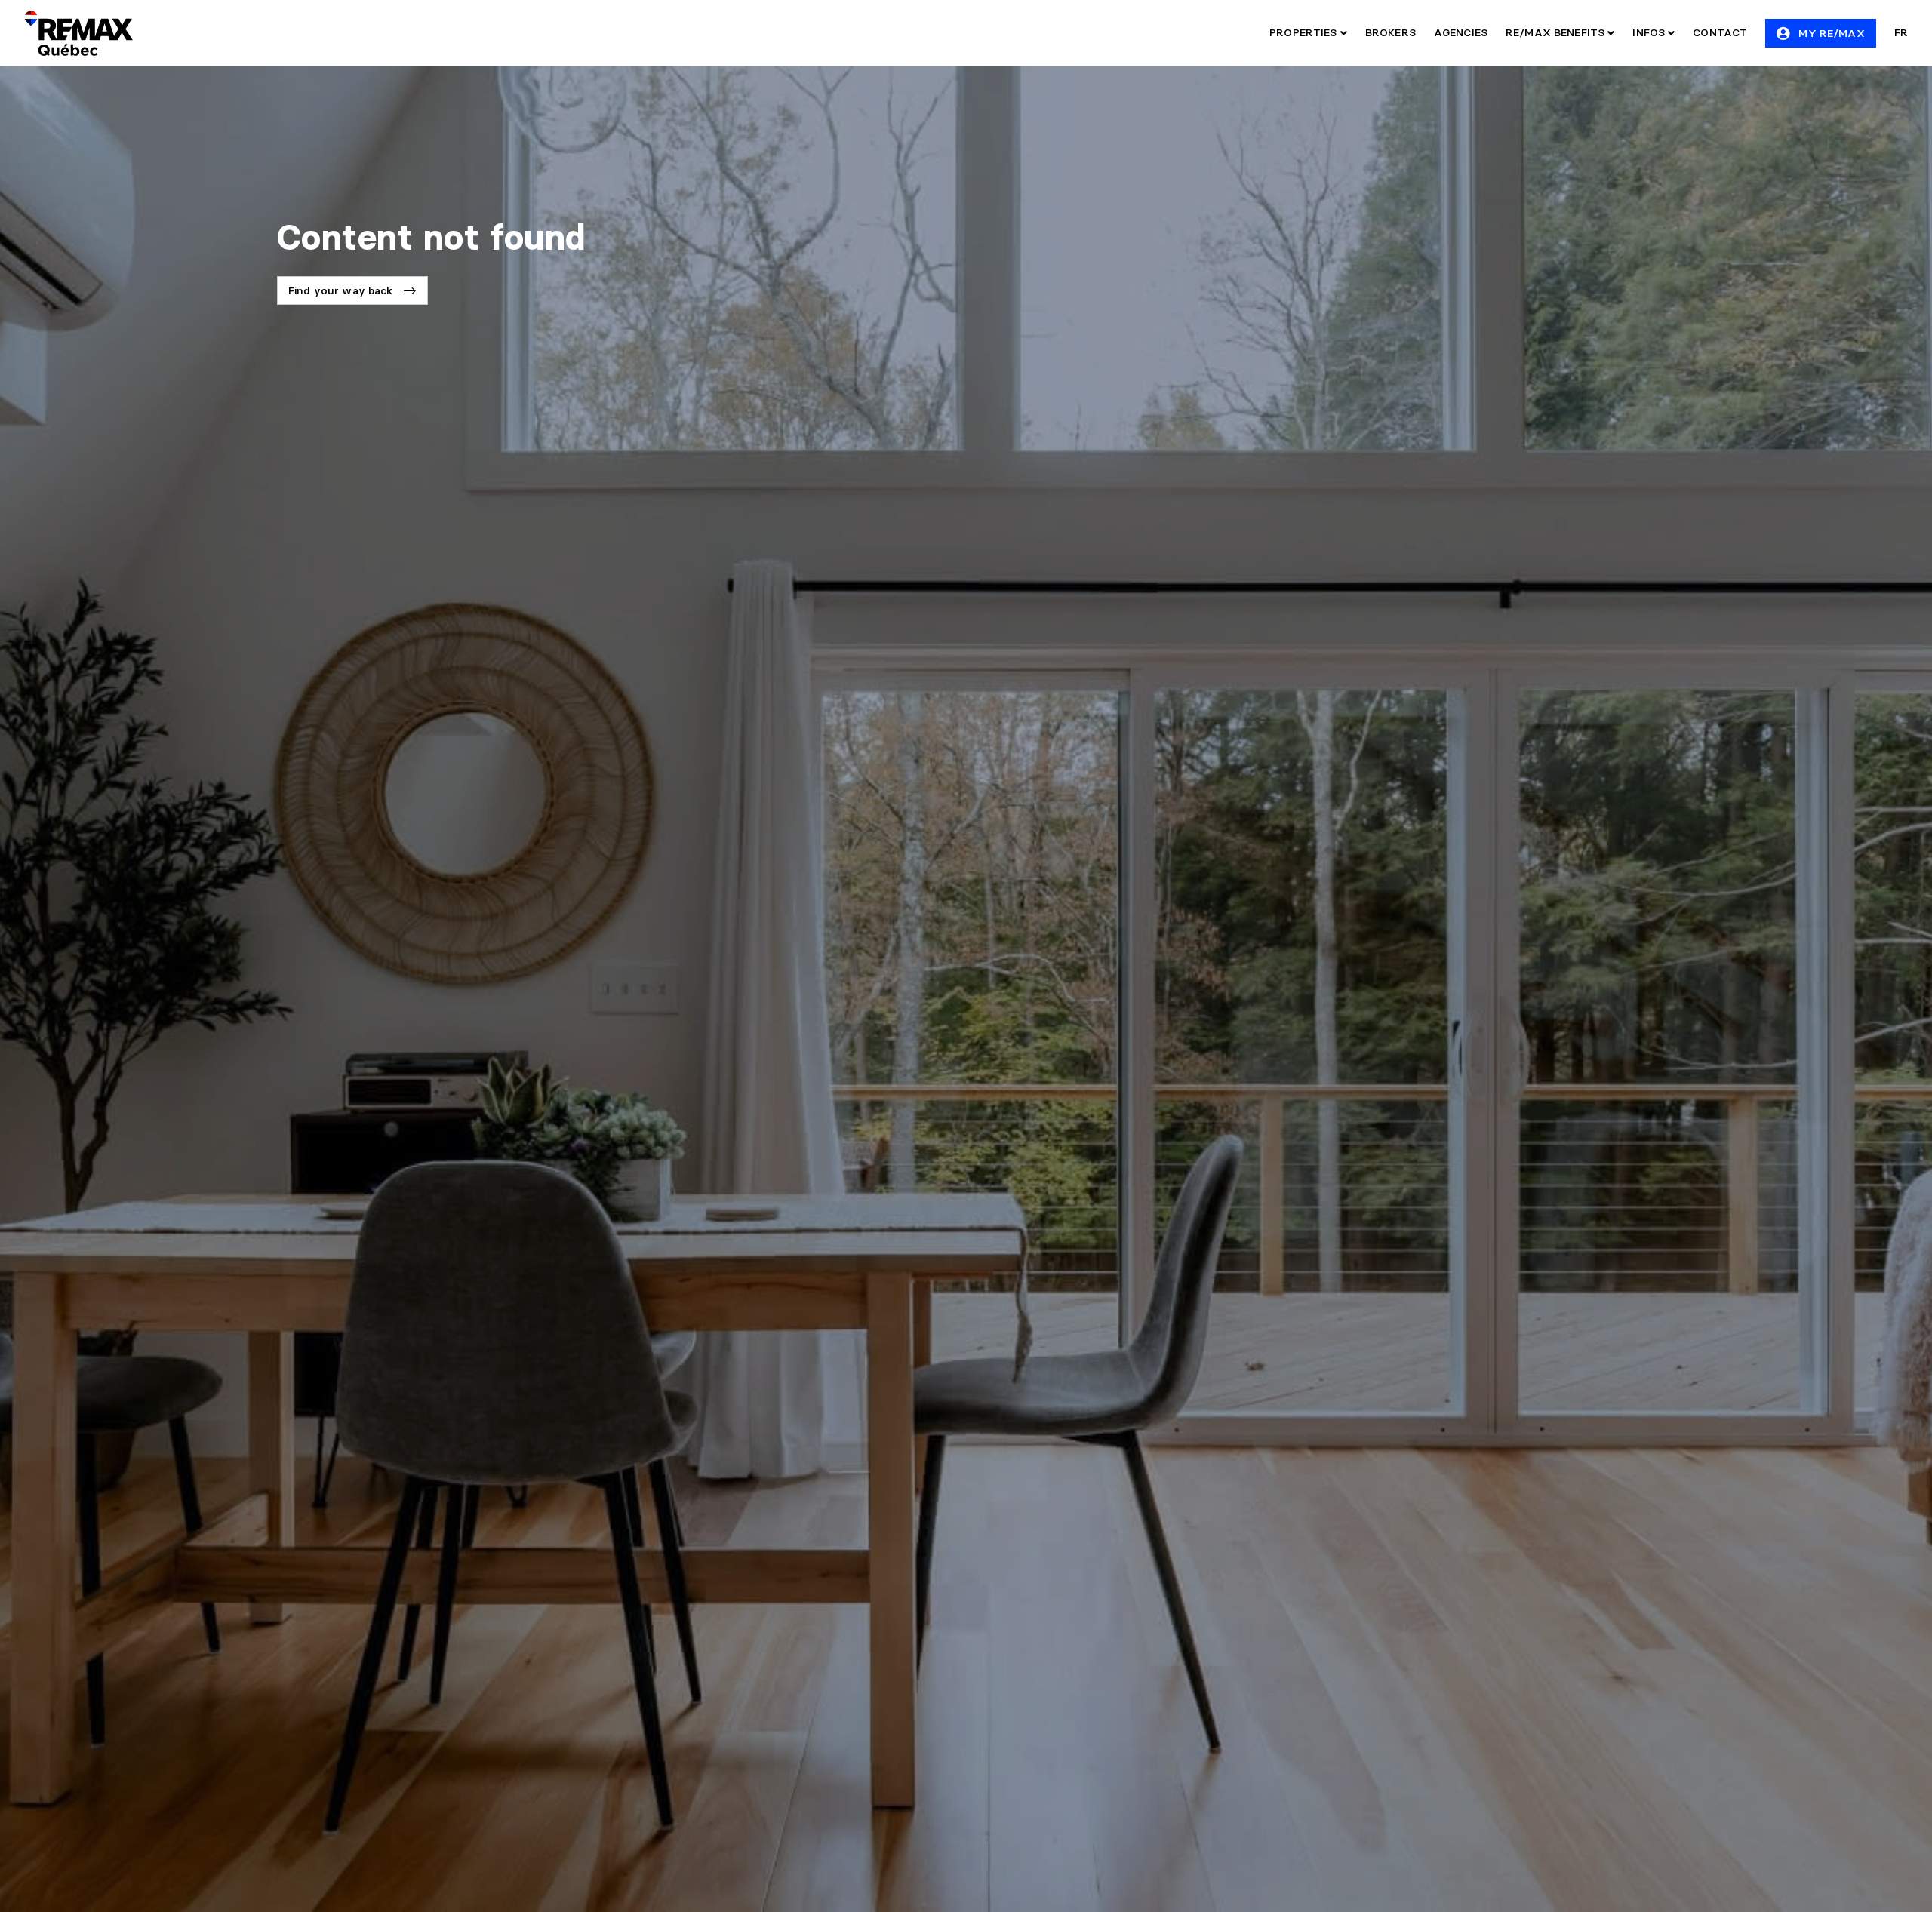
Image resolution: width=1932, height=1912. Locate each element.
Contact (1720, 32)
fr (1901, 32)
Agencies (1461, 32)
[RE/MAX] (78, 33)
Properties (1305, 32)
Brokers (1391, 32)
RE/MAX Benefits (1557, 32)
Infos (1650, 32)
